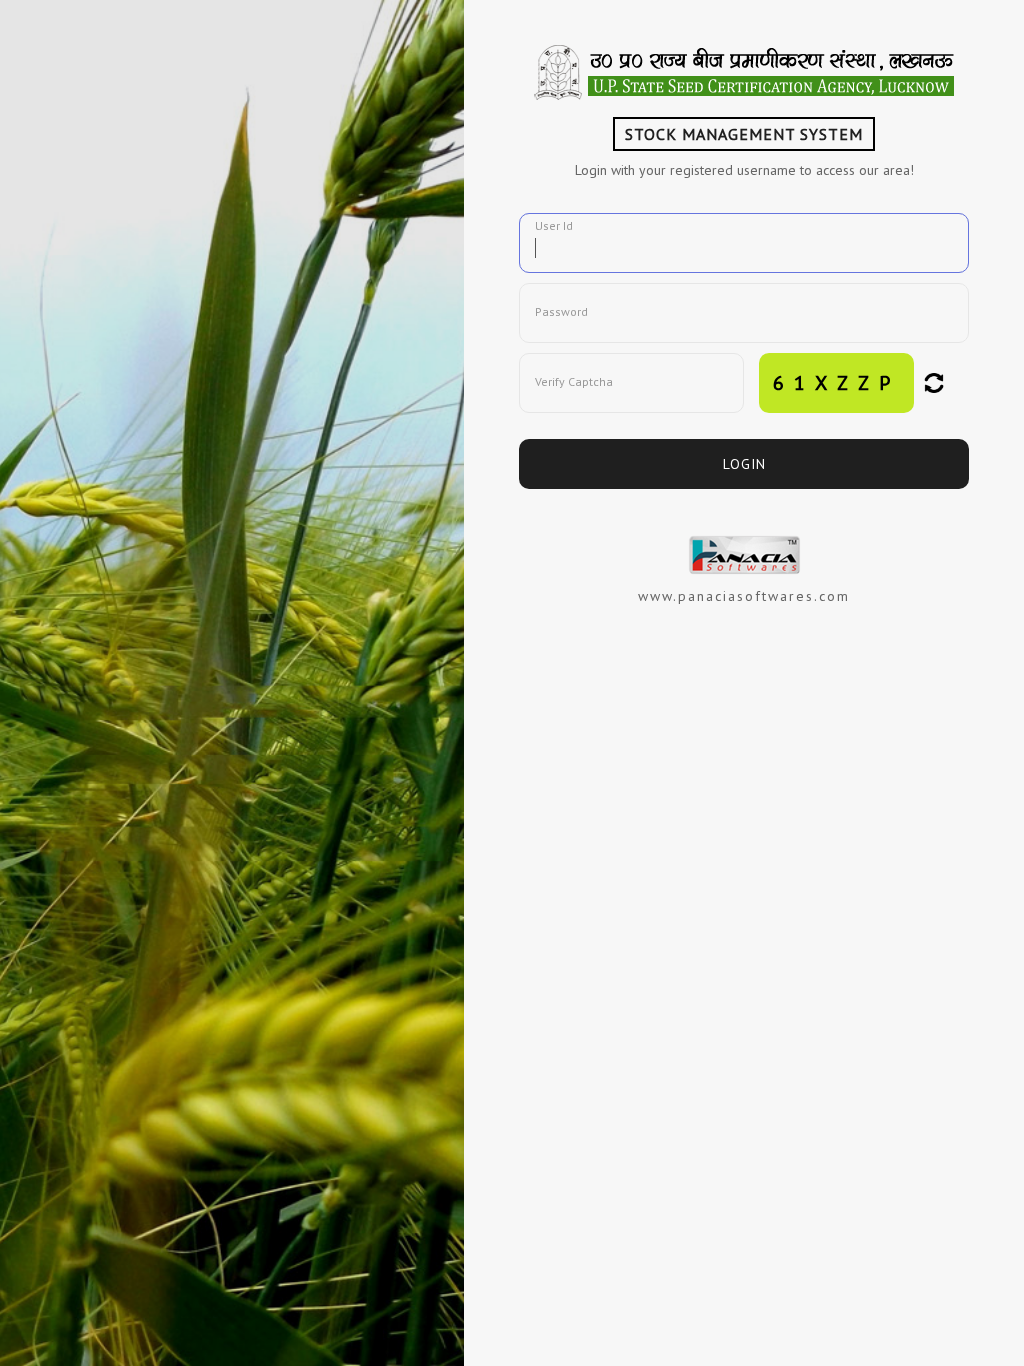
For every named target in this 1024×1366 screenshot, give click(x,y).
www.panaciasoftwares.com (744, 596)
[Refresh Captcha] (934, 383)
